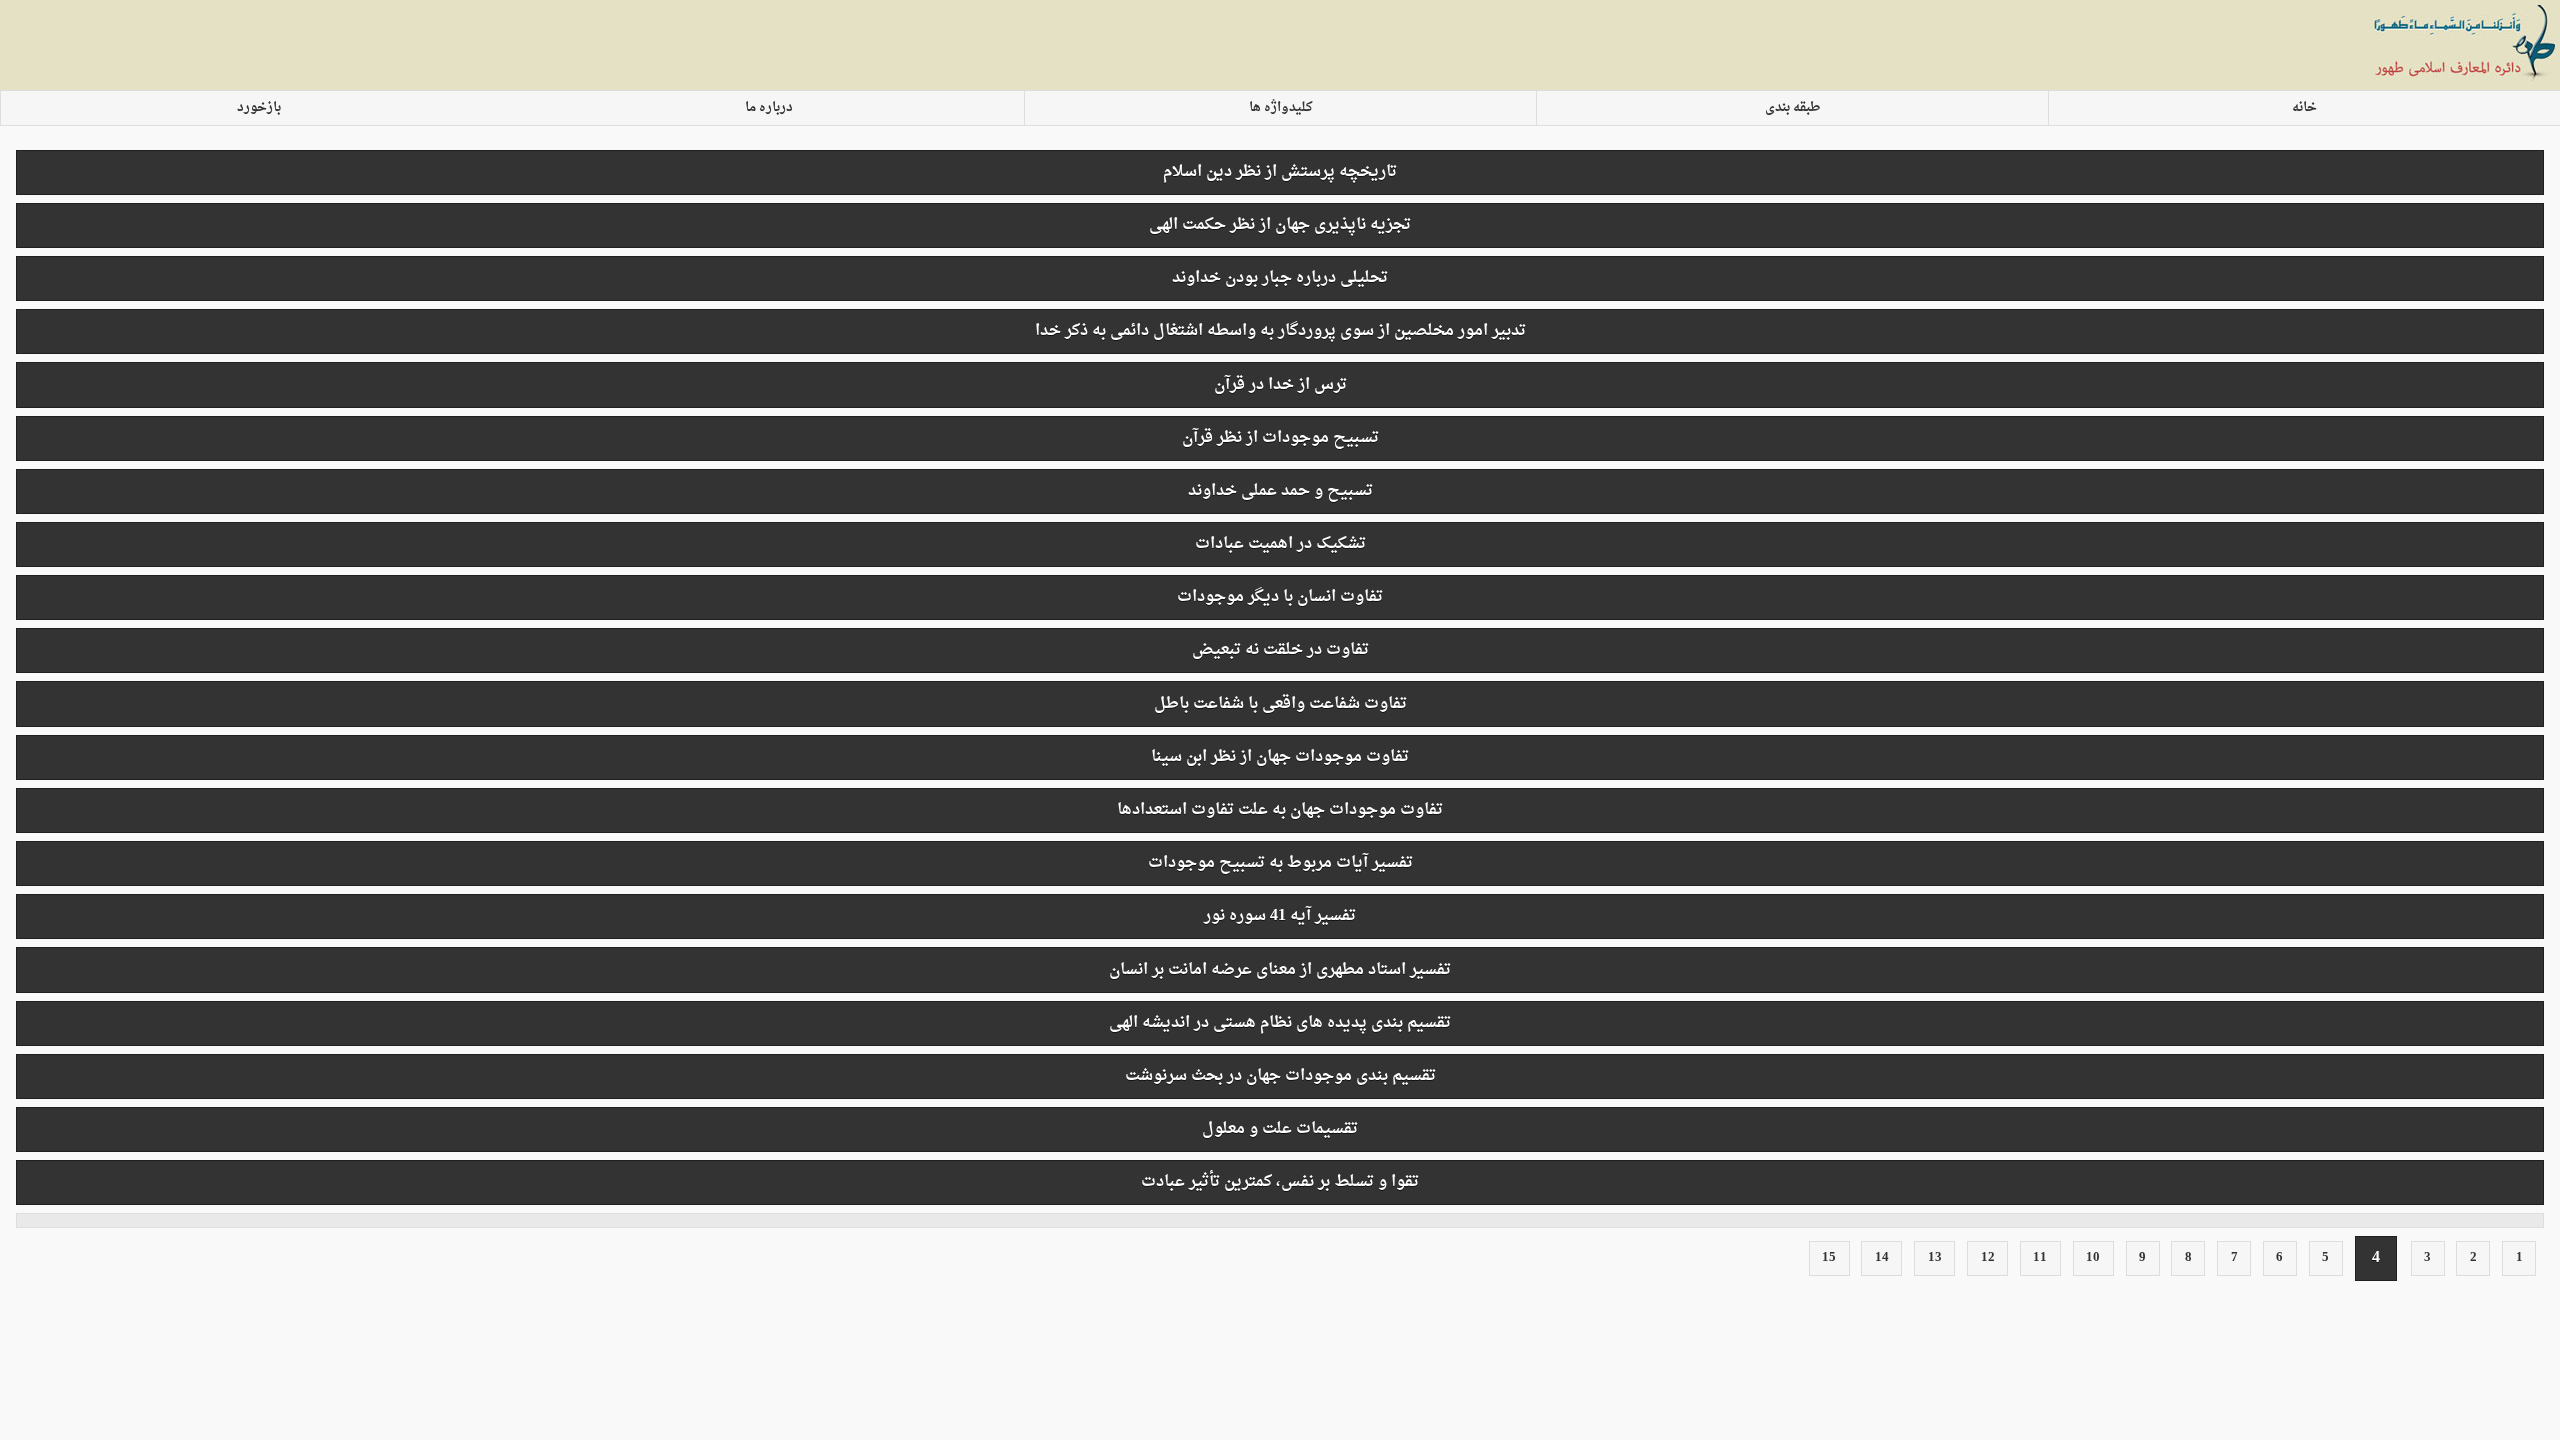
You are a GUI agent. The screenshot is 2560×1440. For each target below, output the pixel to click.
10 (2093, 1258)
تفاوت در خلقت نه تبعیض (1280, 650)
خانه (2304, 108)
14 (1882, 1258)
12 (1988, 1258)
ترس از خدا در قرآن (1280, 385)
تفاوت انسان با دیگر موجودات (1280, 597)
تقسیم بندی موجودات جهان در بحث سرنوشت (1280, 1076)
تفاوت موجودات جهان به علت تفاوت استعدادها (1280, 810)
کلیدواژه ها (1281, 108)
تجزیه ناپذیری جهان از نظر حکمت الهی (1280, 225)
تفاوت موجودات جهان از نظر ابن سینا (1280, 757)
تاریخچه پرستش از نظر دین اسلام (1280, 172)
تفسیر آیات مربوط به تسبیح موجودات (1280, 863)
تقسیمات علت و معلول (1280, 1129)
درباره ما (769, 108)
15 (1829, 1258)
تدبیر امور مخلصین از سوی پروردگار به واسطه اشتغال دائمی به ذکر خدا (1280, 331)
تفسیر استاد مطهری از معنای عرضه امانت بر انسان (1280, 970)
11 (2040, 1258)
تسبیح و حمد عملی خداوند (1280, 491)
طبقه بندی (1793, 108)
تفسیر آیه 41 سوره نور (1280, 916)
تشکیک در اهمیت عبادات (1280, 544)
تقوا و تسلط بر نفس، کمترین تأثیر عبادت (1280, 1182)
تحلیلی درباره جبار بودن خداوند (1280, 278)
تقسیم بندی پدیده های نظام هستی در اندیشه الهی (1280, 1023)
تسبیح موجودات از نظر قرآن (1280, 438)
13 (1935, 1258)
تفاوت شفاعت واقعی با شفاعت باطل (1280, 704)
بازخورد (259, 108)
